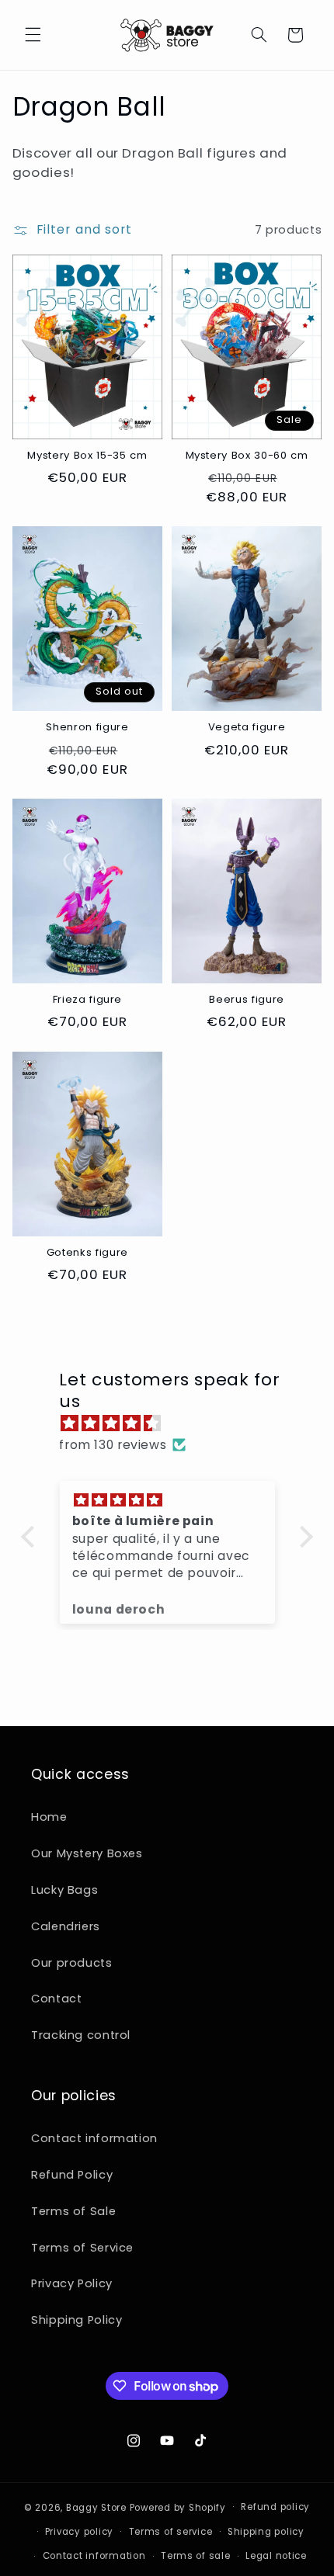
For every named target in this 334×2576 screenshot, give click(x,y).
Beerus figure (247, 1000)
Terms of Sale (73, 2211)
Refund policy (275, 2507)
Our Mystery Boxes (87, 1853)
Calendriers (66, 1926)
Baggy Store (96, 2507)
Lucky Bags (64, 1890)
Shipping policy (266, 2532)
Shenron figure (87, 728)
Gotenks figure (87, 1253)
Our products (72, 1963)
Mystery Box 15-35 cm (87, 456)
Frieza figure (88, 1000)
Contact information (94, 2138)
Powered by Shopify (178, 2507)
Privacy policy (79, 2532)
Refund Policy (72, 2175)
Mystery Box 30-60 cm (247, 456)
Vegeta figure (247, 728)
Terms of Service (82, 2248)
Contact (56, 1999)
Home (49, 1817)
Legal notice (276, 2556)
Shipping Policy (77, 2320)
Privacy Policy (72, 2283)
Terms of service (171, 2532)
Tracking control (81, 2035)
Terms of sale (196, 2556)
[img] (175, 1423)
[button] (33, 35)
